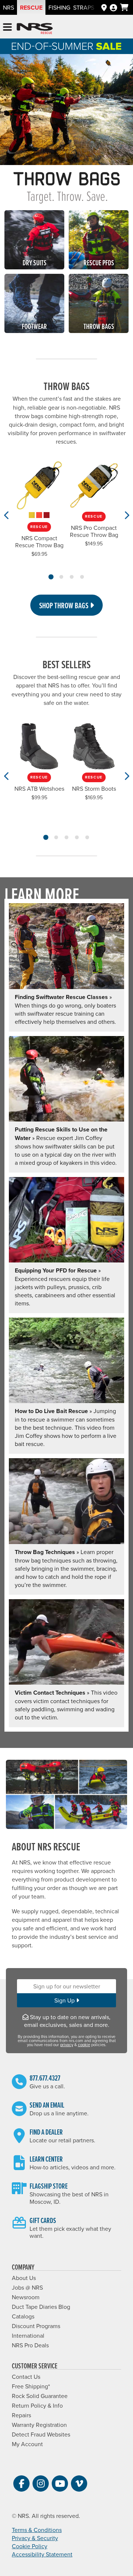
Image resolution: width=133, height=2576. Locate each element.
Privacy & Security (35, 2538)
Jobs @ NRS (27, 2287)
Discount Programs (36, 2326)
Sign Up (65, 2000)
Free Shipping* (31, 2386)
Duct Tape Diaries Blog (41, 2307)
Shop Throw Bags (64, 605)
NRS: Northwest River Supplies (35, 29)
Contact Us (26, 2377)
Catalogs (23, 2316)
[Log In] (113, 7)
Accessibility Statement (42, 2554)
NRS (8, 7)
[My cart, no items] (124, 7)
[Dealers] (104, 7)
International (28, 2335)
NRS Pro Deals (30, 2345)
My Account (27, 2444)
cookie (84, 2045)
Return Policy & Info (37, 2405)
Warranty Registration (39, 2425)
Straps (84, 7)
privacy (67, 2045)
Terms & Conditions (37, 2530)
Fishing (59, 7)
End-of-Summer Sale (66, 46)
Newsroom (26, 2297)
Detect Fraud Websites (41, 2434)
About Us (24, 2278)
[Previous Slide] (7, 515)
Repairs (21, 2415)
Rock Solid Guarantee (40, 2396)
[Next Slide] (126, 515)
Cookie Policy (30, 2546)
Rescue (31, 8)
